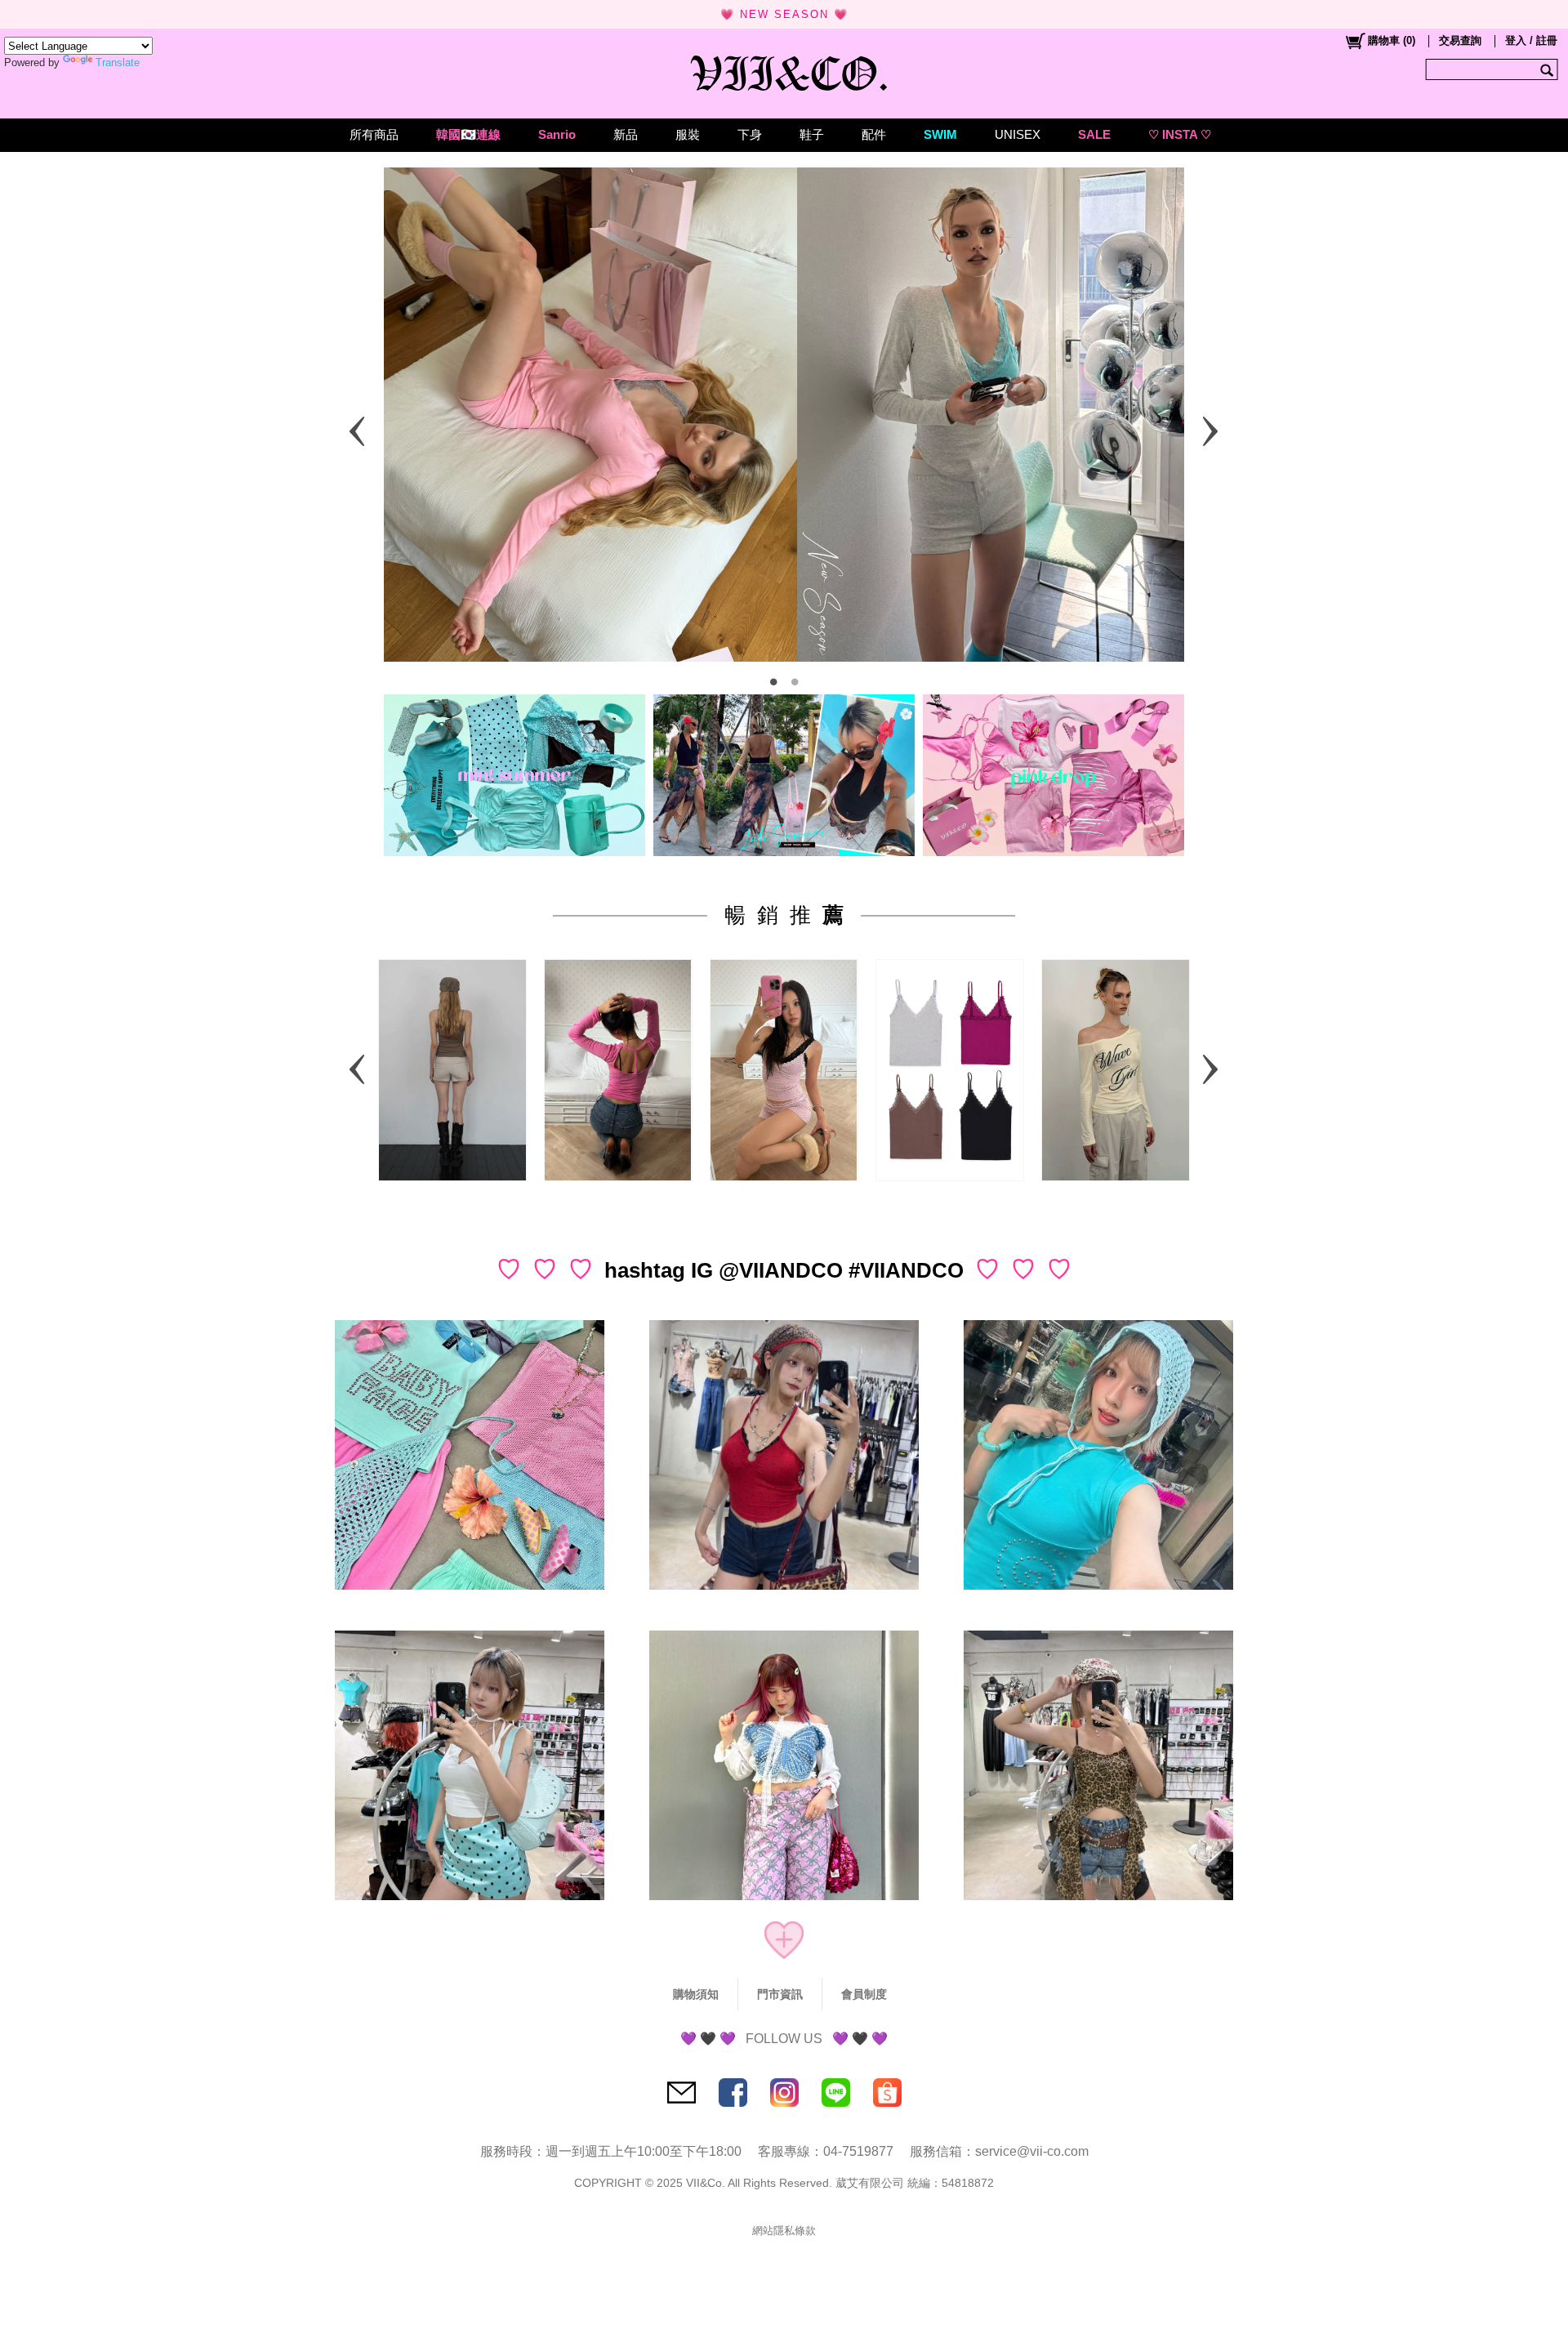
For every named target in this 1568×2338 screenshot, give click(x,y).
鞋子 (812, 134)
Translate (118, 62)
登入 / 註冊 (1531, 40)
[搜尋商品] (1549, 69)
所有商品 (374, 134)
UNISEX (1018, 134)
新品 (626, 134)
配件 (874, 134)
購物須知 (696, 1994)
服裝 (688, 134)
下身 (750, 134)
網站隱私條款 (784, 2231)
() (1392, 40)
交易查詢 (1460, 40)
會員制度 (864, 1994)
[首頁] (784, 69)
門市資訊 (780, 1994)
